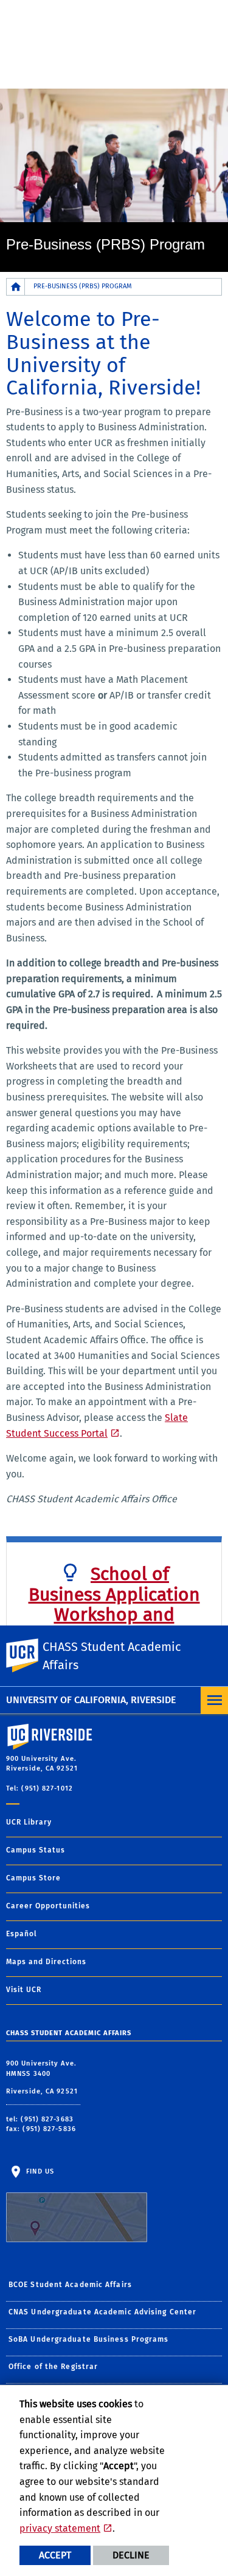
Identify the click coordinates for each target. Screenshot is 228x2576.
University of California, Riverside (91, 1700)
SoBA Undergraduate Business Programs (89, 2339)
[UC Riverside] (30, 1656)
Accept (55, 2555)
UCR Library (29, 1822)
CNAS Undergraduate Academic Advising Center (102, 2312)
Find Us (39, 2171)
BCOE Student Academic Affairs (70, 2285)
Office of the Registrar (53, 2367)
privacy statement (60, 2528)
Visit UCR (24, 1990)
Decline (131, 2555)
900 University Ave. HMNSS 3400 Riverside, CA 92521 (43, 2077)
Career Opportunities (48, 1906)
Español (22, 1934)
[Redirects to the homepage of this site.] (16, 287)
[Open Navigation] (214, 1700)
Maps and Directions (46, 1962)
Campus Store (33, 1878)
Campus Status (36, 1850)
